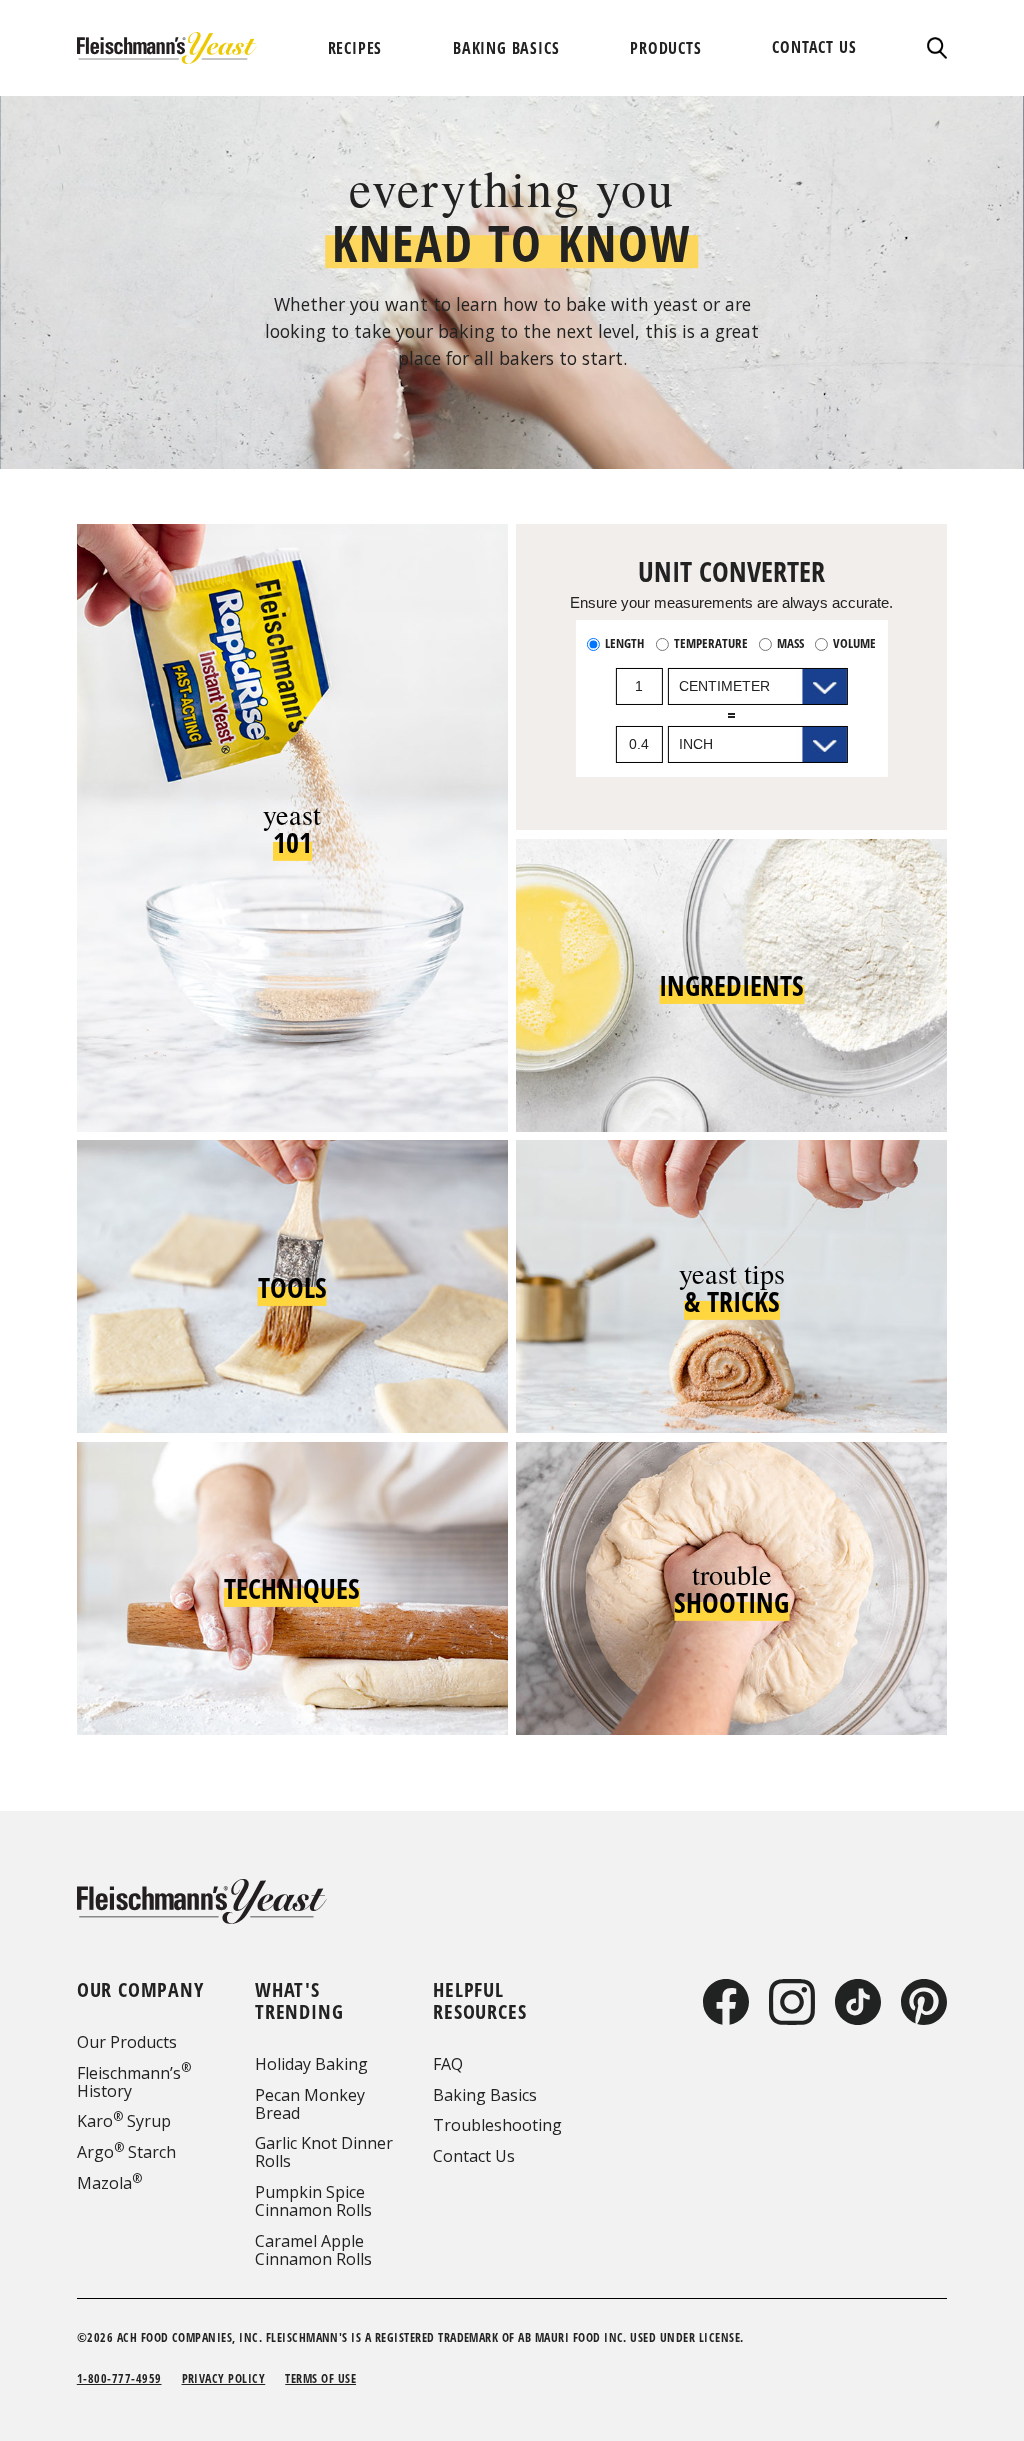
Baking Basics (485, 2095)
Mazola (109, 2183)
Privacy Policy (224, 2378)
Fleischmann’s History (134, 2082)
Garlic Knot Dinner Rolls (324, 2152)
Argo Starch (126, 2152)
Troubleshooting (497, 2125)
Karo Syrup (124, 2121)
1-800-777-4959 (119, 2378)
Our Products (127, 2042)
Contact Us (474, 2156)
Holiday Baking (311, 2064)
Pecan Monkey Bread (310, 2104)
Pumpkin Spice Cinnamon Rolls (313, 2201)
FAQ (448, 2064)
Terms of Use (320, 2378)
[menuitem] (355, 48)
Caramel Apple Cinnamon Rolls (313, 2250)
